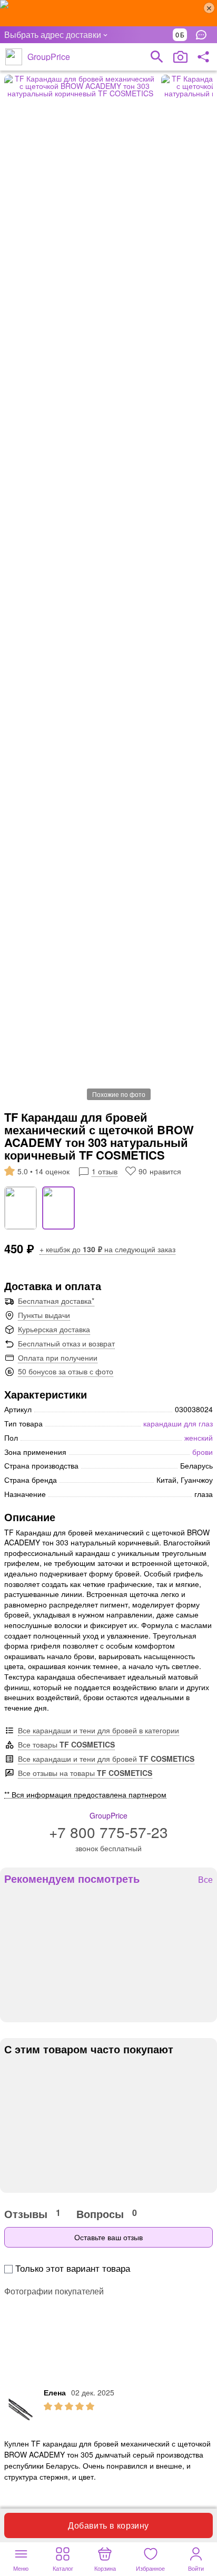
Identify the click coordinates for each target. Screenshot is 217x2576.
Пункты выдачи (44, 1315)
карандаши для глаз (178, 1423)
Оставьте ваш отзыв (108, 2237)
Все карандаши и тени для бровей (106, 1759)
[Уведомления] (204, 35)
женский (199, 1437)
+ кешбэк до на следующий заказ (107, 1249)
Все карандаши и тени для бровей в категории (98, 1730)
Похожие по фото (119, 1094)
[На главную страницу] (14, 57)
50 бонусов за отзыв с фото (66, 1371)
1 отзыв (105, 1171)
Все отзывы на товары (85, 1773)
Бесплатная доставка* (56, 1301)
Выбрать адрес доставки (53, 34)
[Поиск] (157, 57)
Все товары (66, 1744)
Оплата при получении (58, 1357)
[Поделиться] (203, 57)
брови (203, 1452)
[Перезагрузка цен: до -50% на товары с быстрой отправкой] (108, 13)
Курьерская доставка (54, 1329)
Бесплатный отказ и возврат (66, 1343)
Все (205, 1880)
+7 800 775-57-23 (108, 1832)
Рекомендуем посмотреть (72, 1879)
